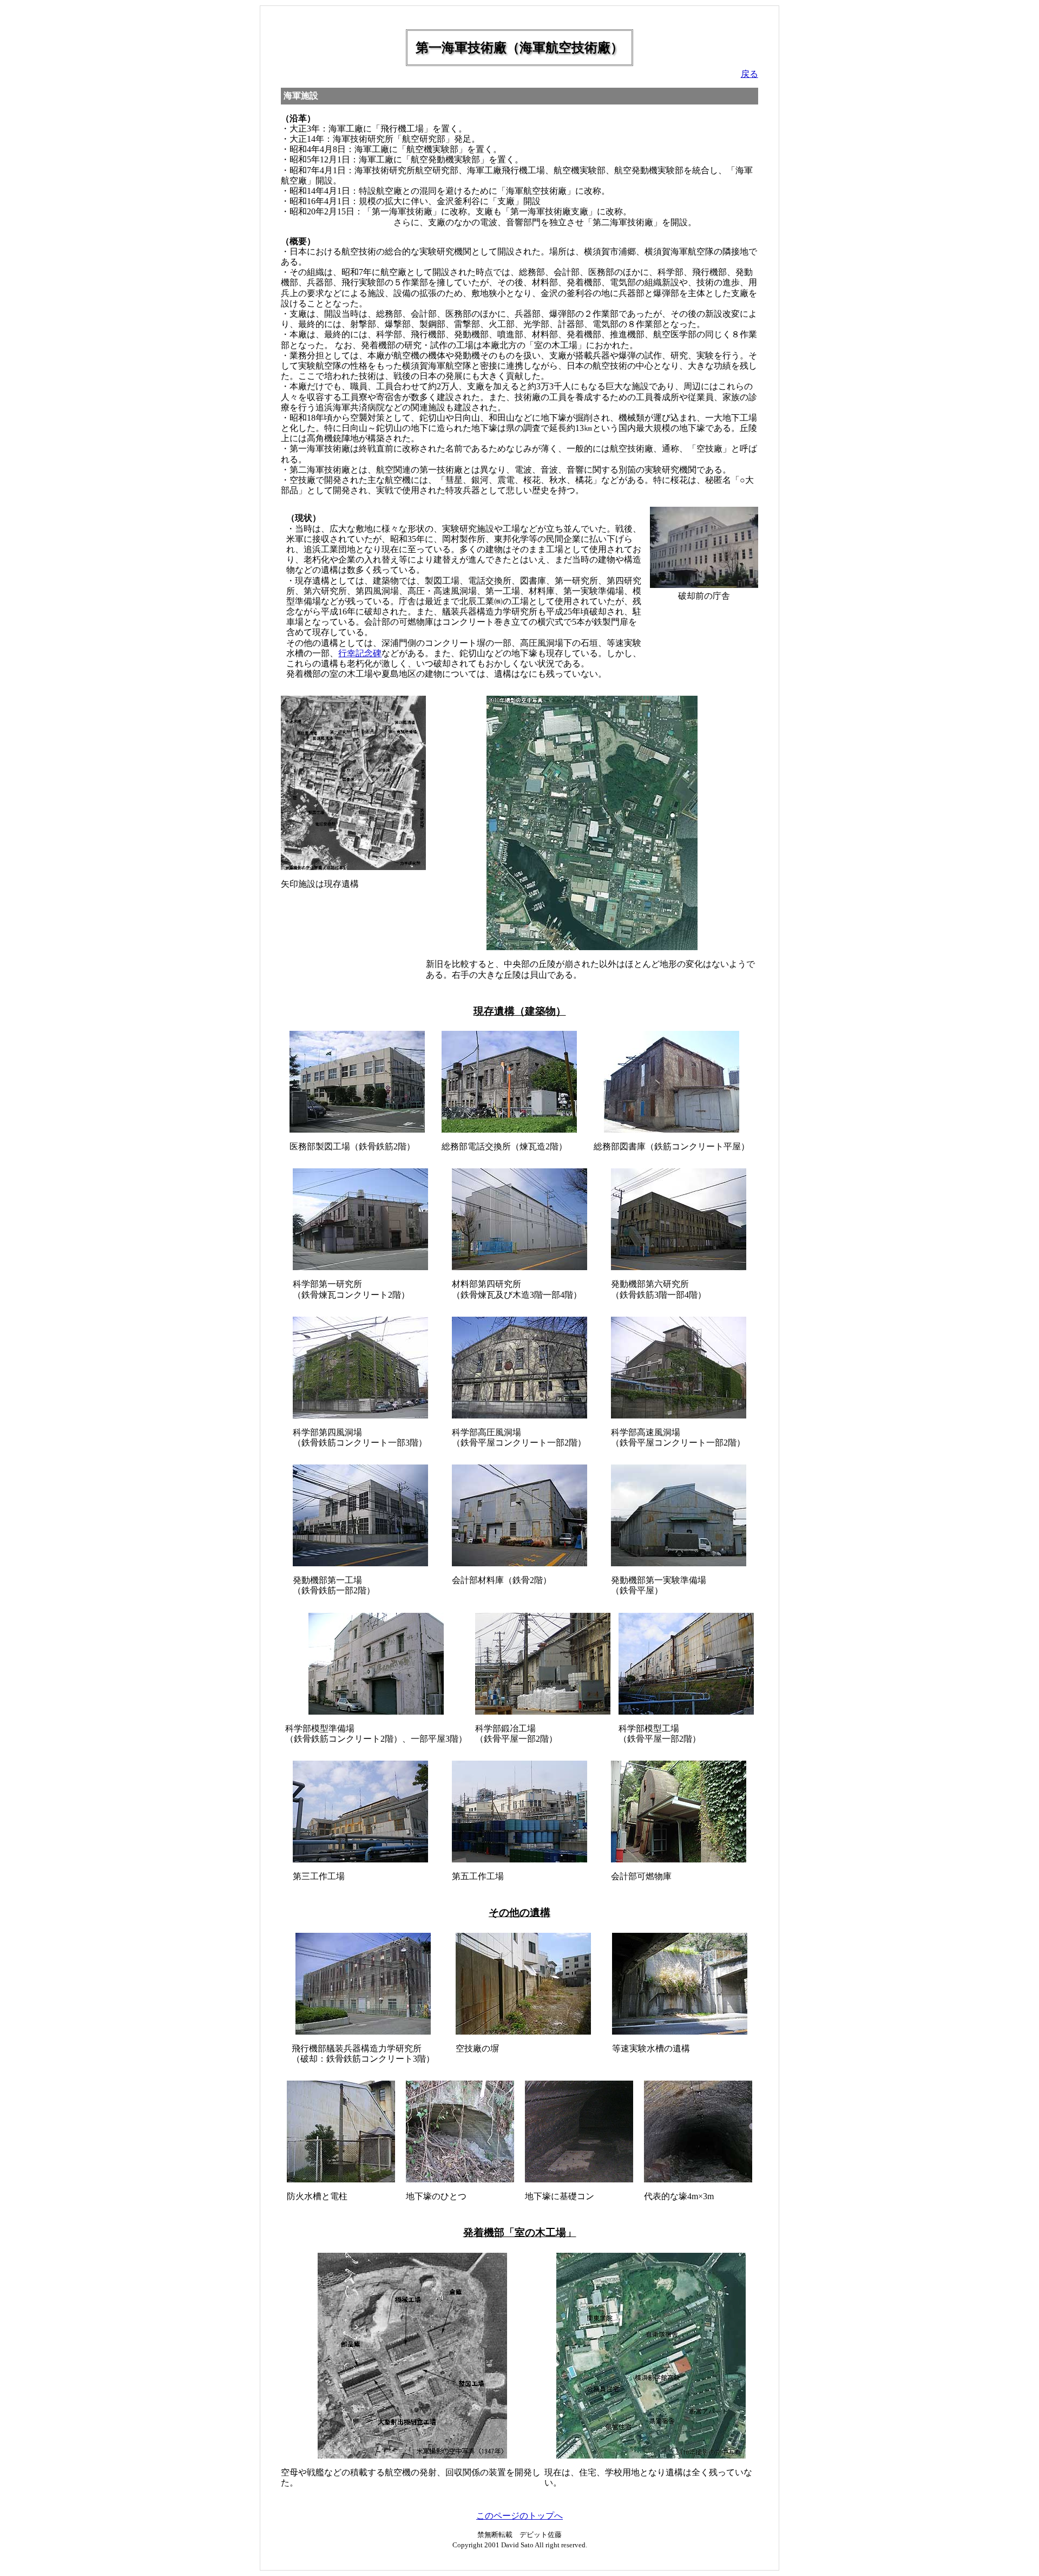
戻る (749, 74)
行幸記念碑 (360, 653)
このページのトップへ (519, 2516)
